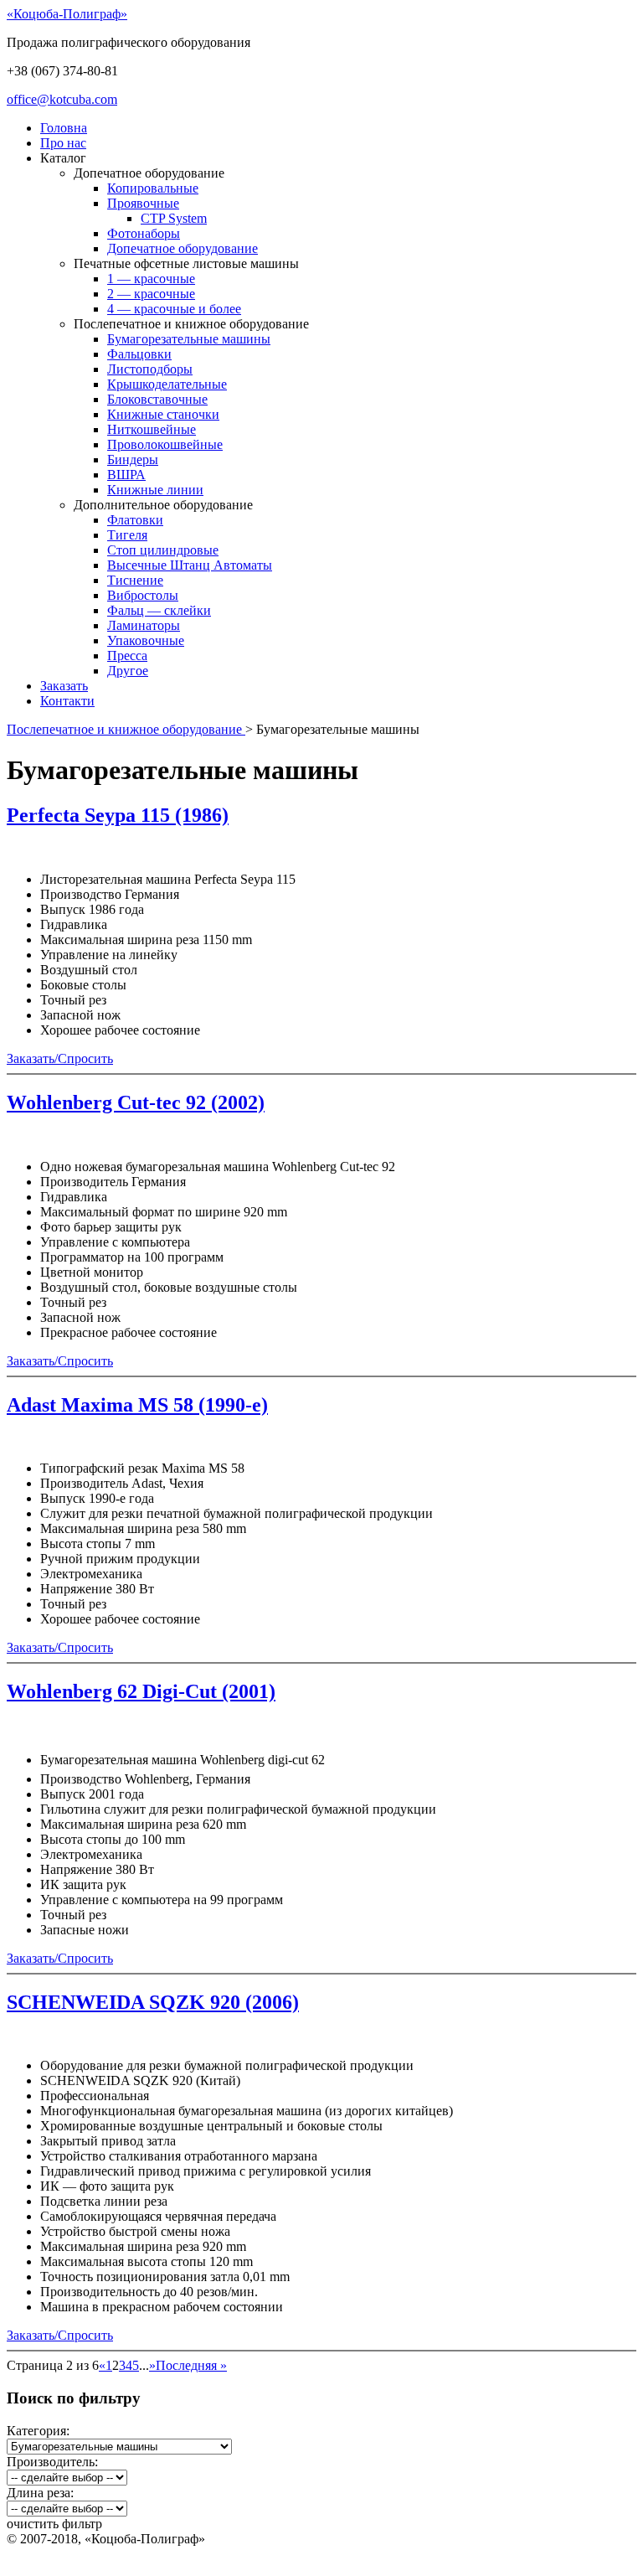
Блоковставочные (157, 399)
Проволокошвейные (165, 444)
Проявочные (143, 203)
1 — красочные (151, 279)
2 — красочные (151, 294)
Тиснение (135, 580)
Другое (128, 671)
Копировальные (153, 188)
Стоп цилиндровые (163, 550)
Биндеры (133, 459)
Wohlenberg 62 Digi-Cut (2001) (141, 1691)
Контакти (67, 701)
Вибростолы (143, 595)
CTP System (174, 218)
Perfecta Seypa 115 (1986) (118, 815)
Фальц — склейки (159, 610)
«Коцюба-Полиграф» (67, 14)
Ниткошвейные (152, 429)
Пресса (127, 656)
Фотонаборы (144, 233)
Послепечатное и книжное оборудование (126, 729)
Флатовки (135, 520)
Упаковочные (146, 640)
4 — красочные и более (174, 309)
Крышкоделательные (167, 384)
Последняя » (191, 2365)
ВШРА (126, 475)
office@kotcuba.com (62, 99)
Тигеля (127, 535)
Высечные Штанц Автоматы (190, 565)
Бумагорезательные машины (189, 339)
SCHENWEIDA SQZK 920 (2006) (153, 2002)
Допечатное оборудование (183, 248)
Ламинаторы (144, 625)
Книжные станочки (163, 414)
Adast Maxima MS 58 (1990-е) (137, 1405)
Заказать (64, 686)
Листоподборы (150, 369)
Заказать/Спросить (60, 1058)
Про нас (63, 143)
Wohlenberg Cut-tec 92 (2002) (136, 1102)
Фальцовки (139, 354)
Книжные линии (155, 490)
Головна (64, 128)
